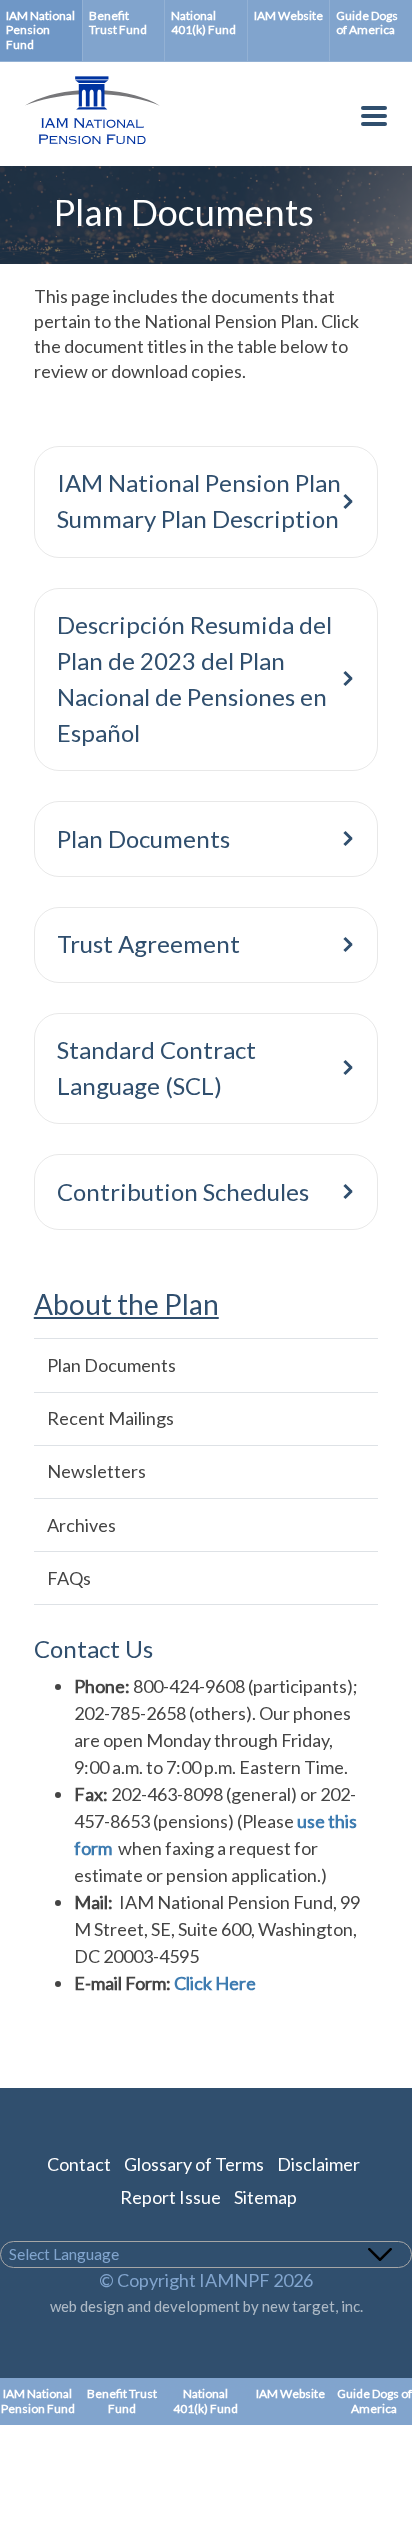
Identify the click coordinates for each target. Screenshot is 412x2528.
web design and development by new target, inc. (206, 2306)
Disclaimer (318, 2164)
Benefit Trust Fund (118, 22)
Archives (81, 1525)
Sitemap (265, 2197)
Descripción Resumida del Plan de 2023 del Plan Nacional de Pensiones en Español (194, 678)
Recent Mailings (110, 1418)
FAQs (69, 1578)
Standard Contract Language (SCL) (156, 1067)
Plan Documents (143, 838)
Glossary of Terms (194, 2164)
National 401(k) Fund (203, 22)
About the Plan (126, 1304)
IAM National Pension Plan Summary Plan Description (199, 500)
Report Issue (170, 2197)
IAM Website (288, 15)
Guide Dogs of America (367, 22)
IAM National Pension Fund (40, 30)
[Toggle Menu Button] (374, 120)
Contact (79, 2164)
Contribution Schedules (183, 1191)
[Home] (82, 147)
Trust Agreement (148, 943)
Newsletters (96, 1471)
